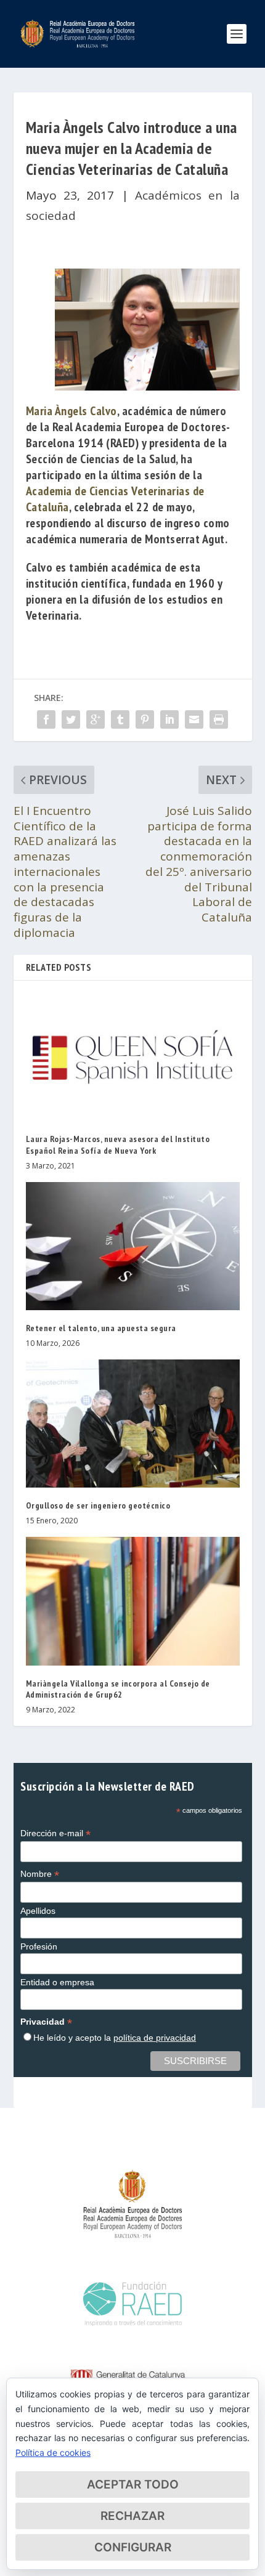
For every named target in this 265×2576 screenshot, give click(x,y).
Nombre (40, 1874)
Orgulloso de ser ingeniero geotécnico (98, 1505)
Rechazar (132, 2516)
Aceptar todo (133, 2485)
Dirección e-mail (55, 1833)
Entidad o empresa (57, 1982)
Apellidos (38, 1911)
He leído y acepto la (115, 2038)
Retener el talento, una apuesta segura (101, 1328)
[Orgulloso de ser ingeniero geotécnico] (133, 1424)
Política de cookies (53, 2452)
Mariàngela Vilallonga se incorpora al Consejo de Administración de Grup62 (118, 1689)
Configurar (133, 2547)
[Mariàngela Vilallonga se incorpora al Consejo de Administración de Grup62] (133, 1601)
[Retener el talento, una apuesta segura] (133, 1246)
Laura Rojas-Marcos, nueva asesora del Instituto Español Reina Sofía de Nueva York (118, 1144)
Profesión (39, 1946)
